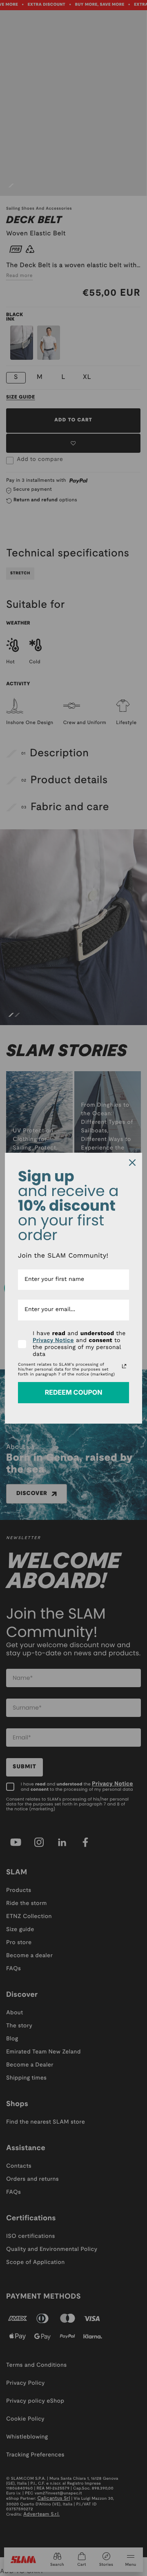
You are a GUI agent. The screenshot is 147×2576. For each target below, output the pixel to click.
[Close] (132, 1163)
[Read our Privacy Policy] (124, 1366)
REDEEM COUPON (74, 1392)
